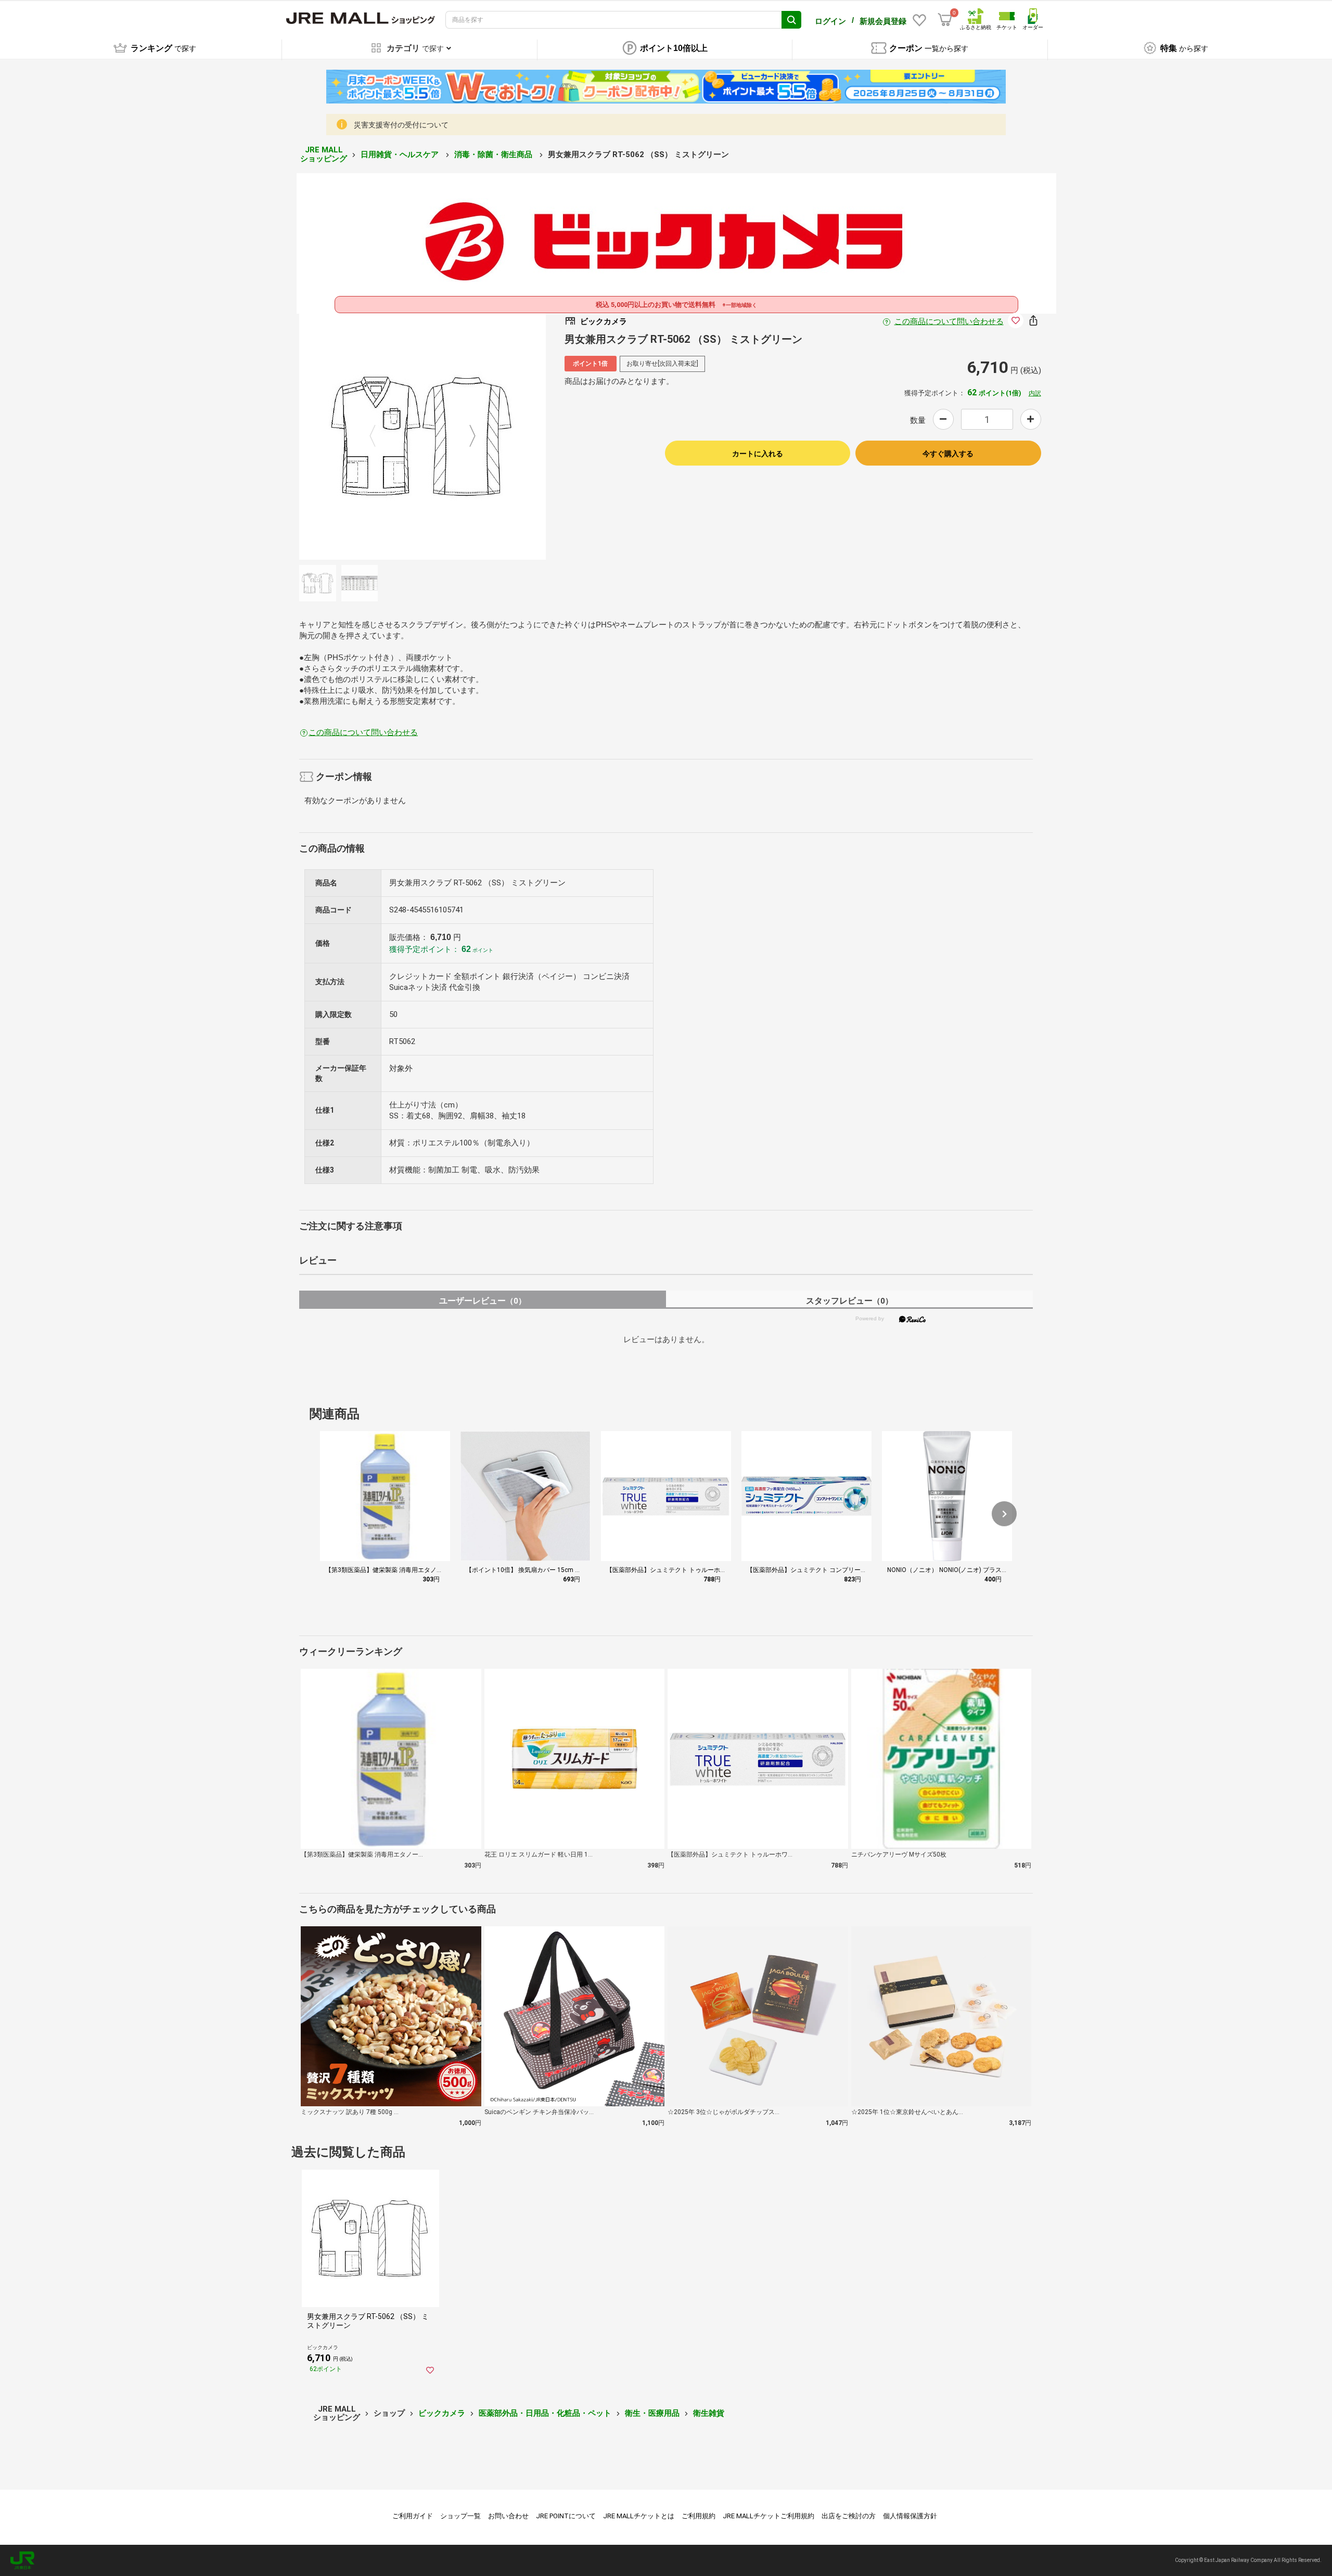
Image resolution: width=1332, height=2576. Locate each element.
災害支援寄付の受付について (401, 125)
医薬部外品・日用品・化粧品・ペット (545, 2413)
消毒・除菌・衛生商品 (494, 154)
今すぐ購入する (948, 454)
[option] (422, 436)
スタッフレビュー (849, 1301)
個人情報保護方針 (910, 2516)
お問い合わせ (508, 2516)
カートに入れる (758, 454)
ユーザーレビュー (483, 1301)
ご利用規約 (699, 2516)
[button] (1004, 1514)
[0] (945, 20)
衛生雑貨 (709, 2413)
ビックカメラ (442, 2413)
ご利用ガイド (413, 2516)
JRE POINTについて (566, 2516)
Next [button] (466, 436)
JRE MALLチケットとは (639, 2516)
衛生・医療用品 (652, 2413)
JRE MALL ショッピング (324, 154)
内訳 (1035, 393)
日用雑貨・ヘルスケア (401, 154)
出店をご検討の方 (849, 2516)
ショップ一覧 (460, 2516)
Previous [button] (379, 436)
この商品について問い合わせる (949, 321)
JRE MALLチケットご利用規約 (769, 2516)
